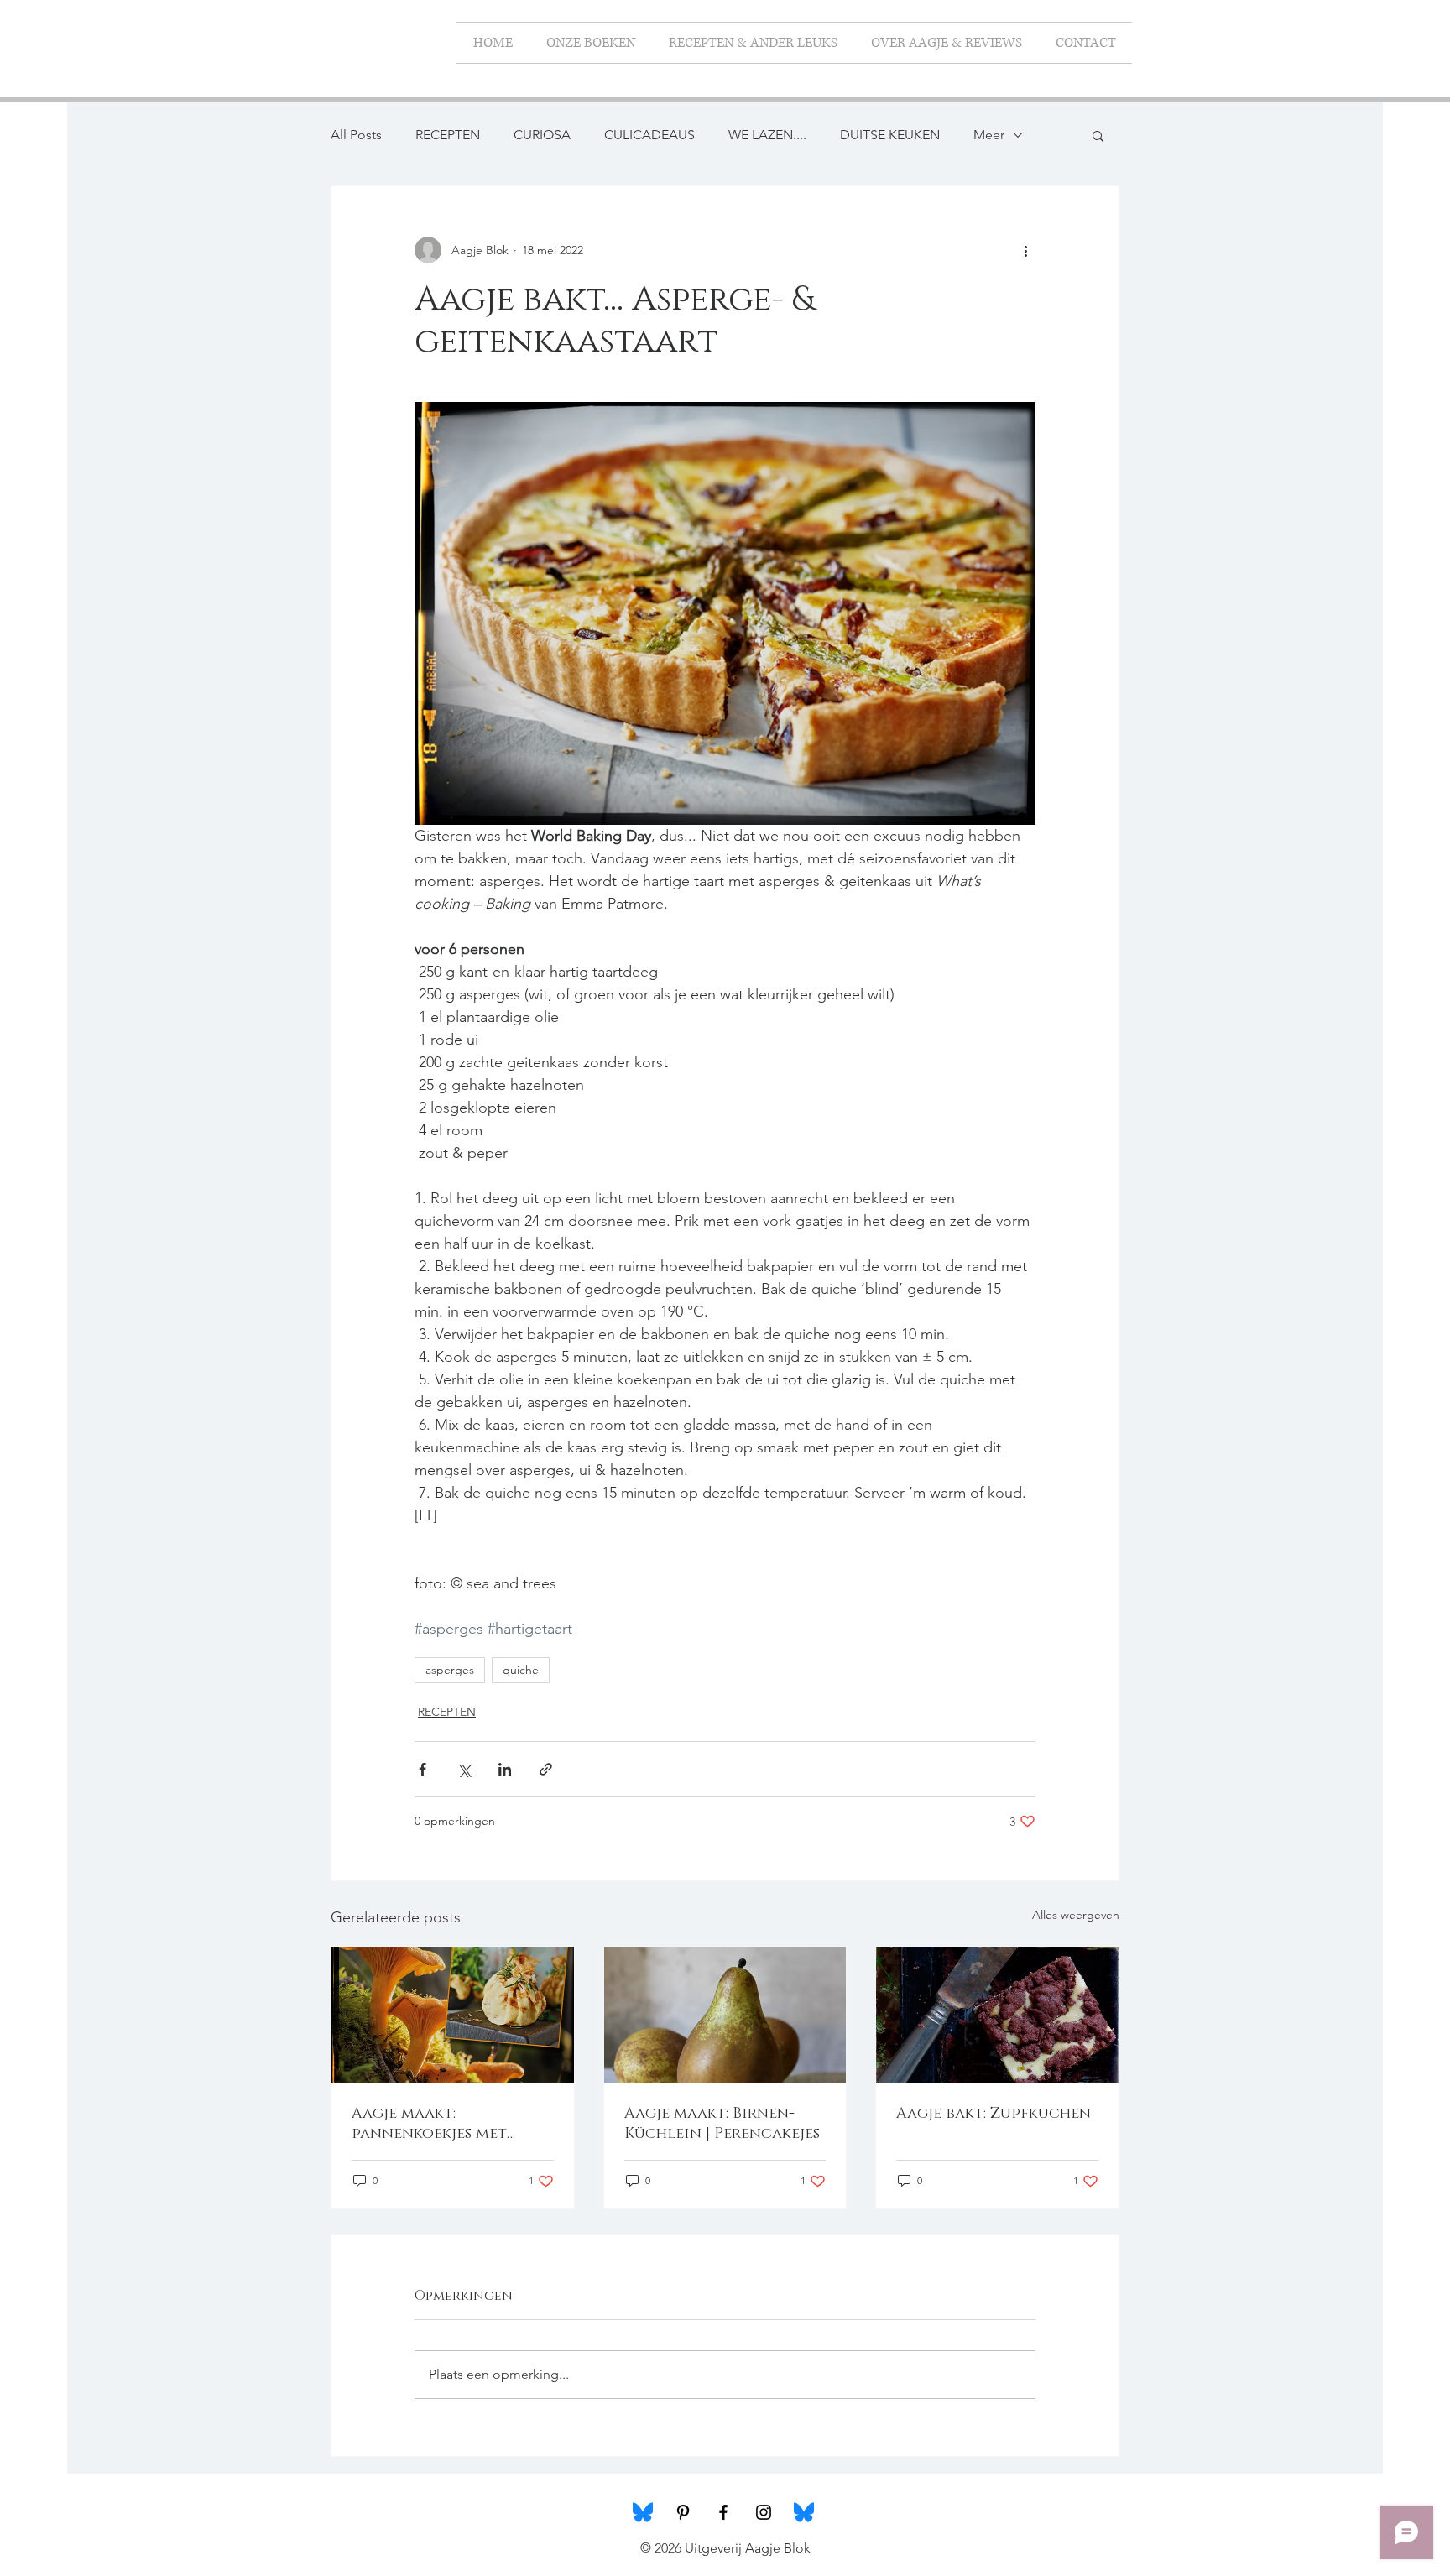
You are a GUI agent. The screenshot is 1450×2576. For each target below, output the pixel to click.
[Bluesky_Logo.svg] (643, 2512)
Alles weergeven (1076, 1915)
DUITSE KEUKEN (890, 135)
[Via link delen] (546, 1769)
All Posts (356, 135)
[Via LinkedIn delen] (505, 1769)
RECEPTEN (448, 135)
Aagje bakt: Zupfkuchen (994, 2114)
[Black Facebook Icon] (723, 2512)
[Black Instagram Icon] (764, 2512)
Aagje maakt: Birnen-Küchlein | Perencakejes (722, 2124)
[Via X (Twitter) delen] (464, 1769)
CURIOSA (542, 135)
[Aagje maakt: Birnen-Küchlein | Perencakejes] (725, 2015)
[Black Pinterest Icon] (683, 2512)
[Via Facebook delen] (422, 1769)
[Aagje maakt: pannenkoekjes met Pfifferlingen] (453, 2015)
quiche (521, 1670)
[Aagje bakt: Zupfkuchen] (997, 2015)
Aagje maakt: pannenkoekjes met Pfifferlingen (429, 2124)
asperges (450, 1670)
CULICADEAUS (649, 135)
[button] (1098, 135)
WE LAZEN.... (767, 135)
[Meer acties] (1025, 250)
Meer (989, 135)
